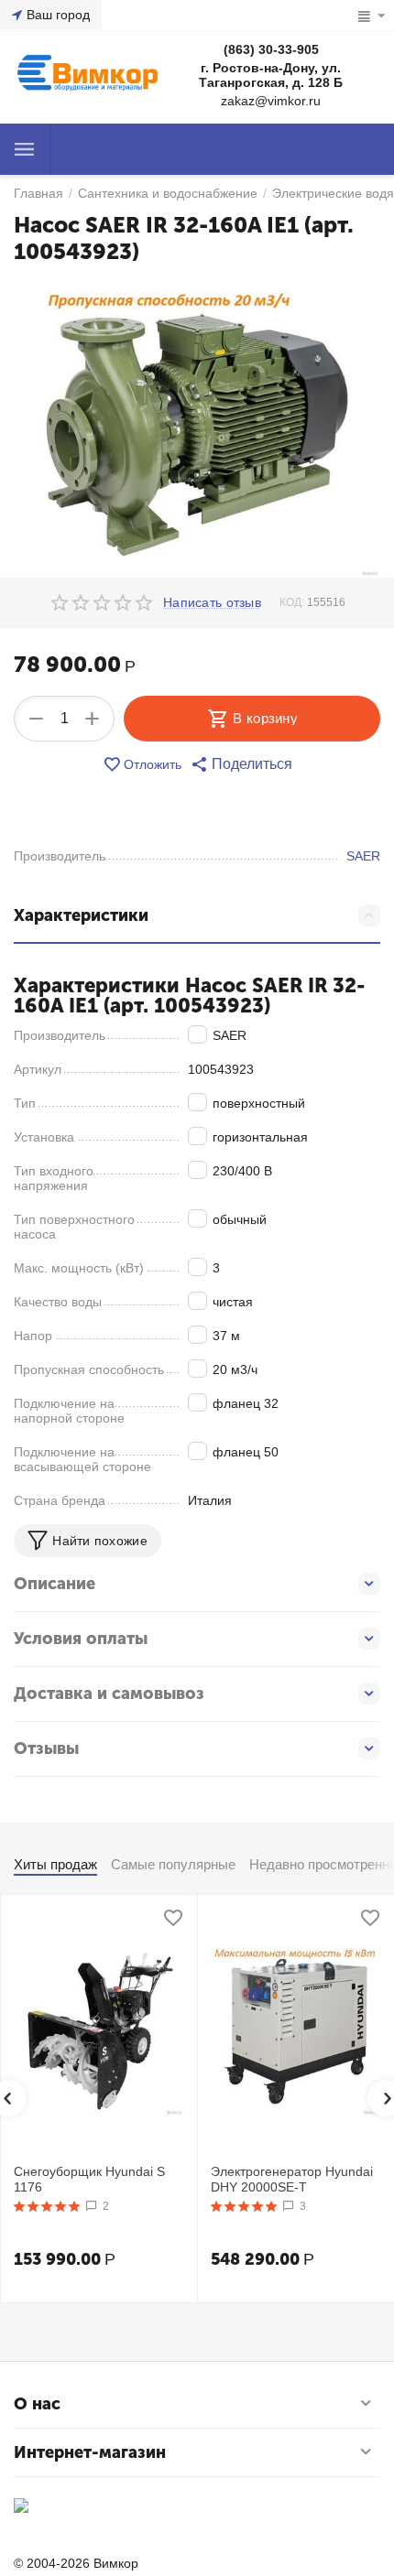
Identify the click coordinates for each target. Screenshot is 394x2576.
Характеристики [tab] (81, 915)
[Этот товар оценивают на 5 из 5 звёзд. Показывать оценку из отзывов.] (47, 2206)
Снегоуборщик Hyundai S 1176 (89, 2179)
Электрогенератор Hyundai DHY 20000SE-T (292, 2179)
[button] (241, 764)
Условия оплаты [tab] (81, 1639)
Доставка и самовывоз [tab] (109, 1694)
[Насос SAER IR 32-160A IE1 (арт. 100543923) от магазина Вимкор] (197, 428)
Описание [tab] (55, 1584)
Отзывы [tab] (46, 1748)
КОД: (292, 602)
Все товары (25, 149)
